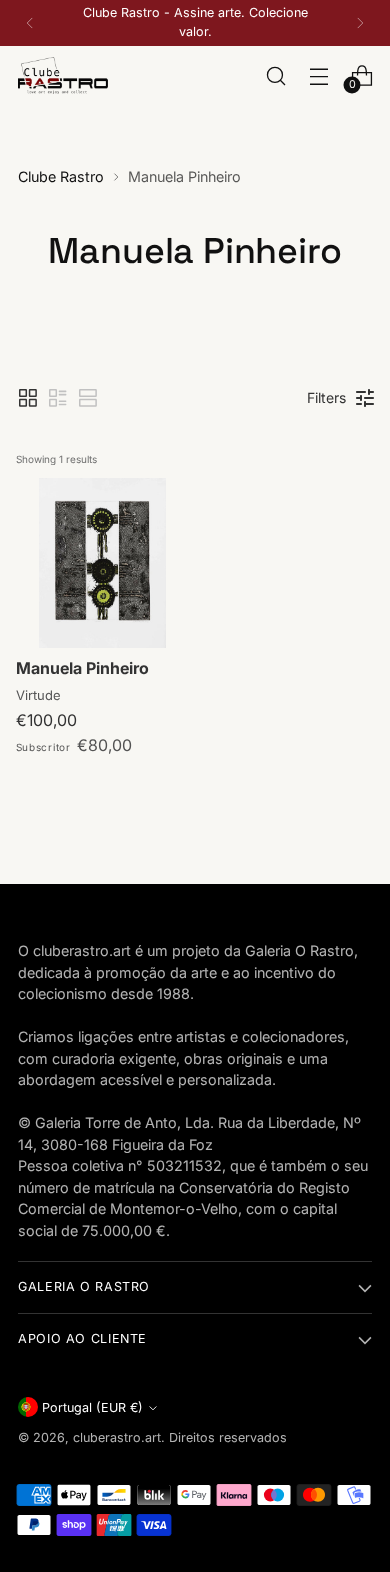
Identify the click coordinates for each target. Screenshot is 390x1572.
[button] (28, 398)
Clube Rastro (61, 176)
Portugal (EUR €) (92, 1407)
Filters (326, 397)
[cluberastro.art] (63, 76)
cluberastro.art (117, 1437)
